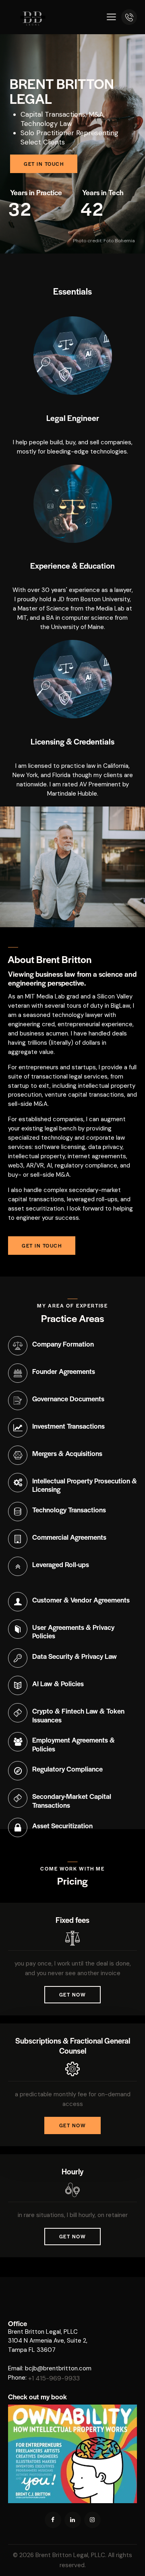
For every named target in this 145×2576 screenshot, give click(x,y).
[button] (111, 17)
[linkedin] (73, 2520)
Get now (73, 1994)
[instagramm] (92, 2520)
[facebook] (53, 2520)
